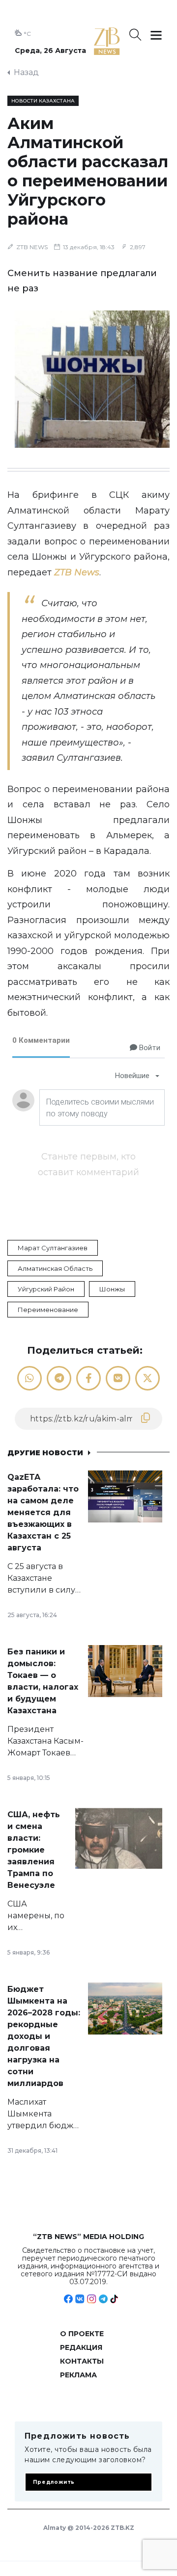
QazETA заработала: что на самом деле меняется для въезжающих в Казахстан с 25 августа (43, 1512)
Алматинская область (55, 1268)
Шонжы (112, 1289)
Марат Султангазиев (53, 1248)
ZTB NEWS (32, 247)
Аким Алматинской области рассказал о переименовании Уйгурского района (88, 171)
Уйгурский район (46, 1289)
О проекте (82, 2334)
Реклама (78, 2375)
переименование (48, 1310)
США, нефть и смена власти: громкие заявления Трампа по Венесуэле (34, 1850)
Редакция (81, 2347)
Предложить (54, 2482)
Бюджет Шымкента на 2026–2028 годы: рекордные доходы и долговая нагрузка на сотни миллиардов (44, 2036)
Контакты (82, 2361)
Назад (26, 72)
